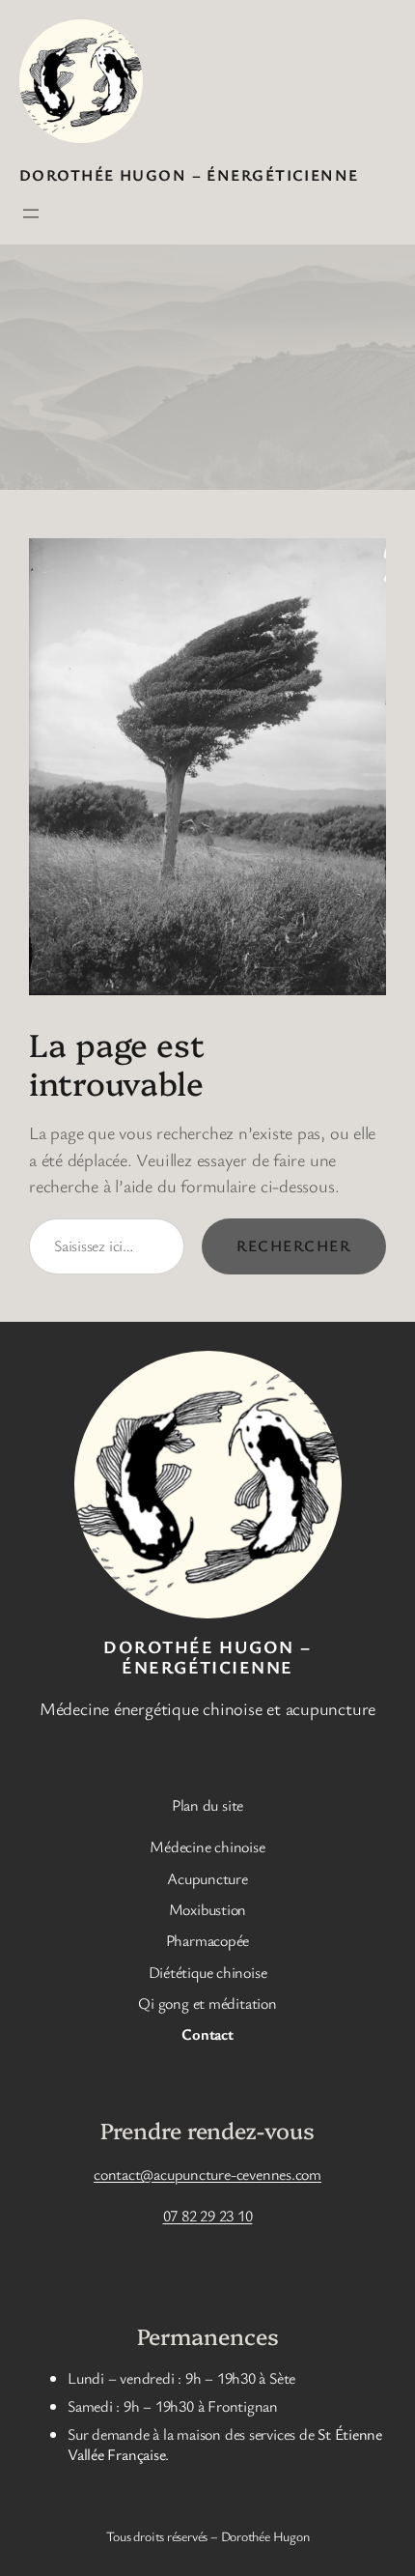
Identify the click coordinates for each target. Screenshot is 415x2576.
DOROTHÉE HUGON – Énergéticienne (189, 175)
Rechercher (294, 1245)
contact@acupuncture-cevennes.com (207, 2174)
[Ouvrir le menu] (31, 214)
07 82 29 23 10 (208, 2216)
